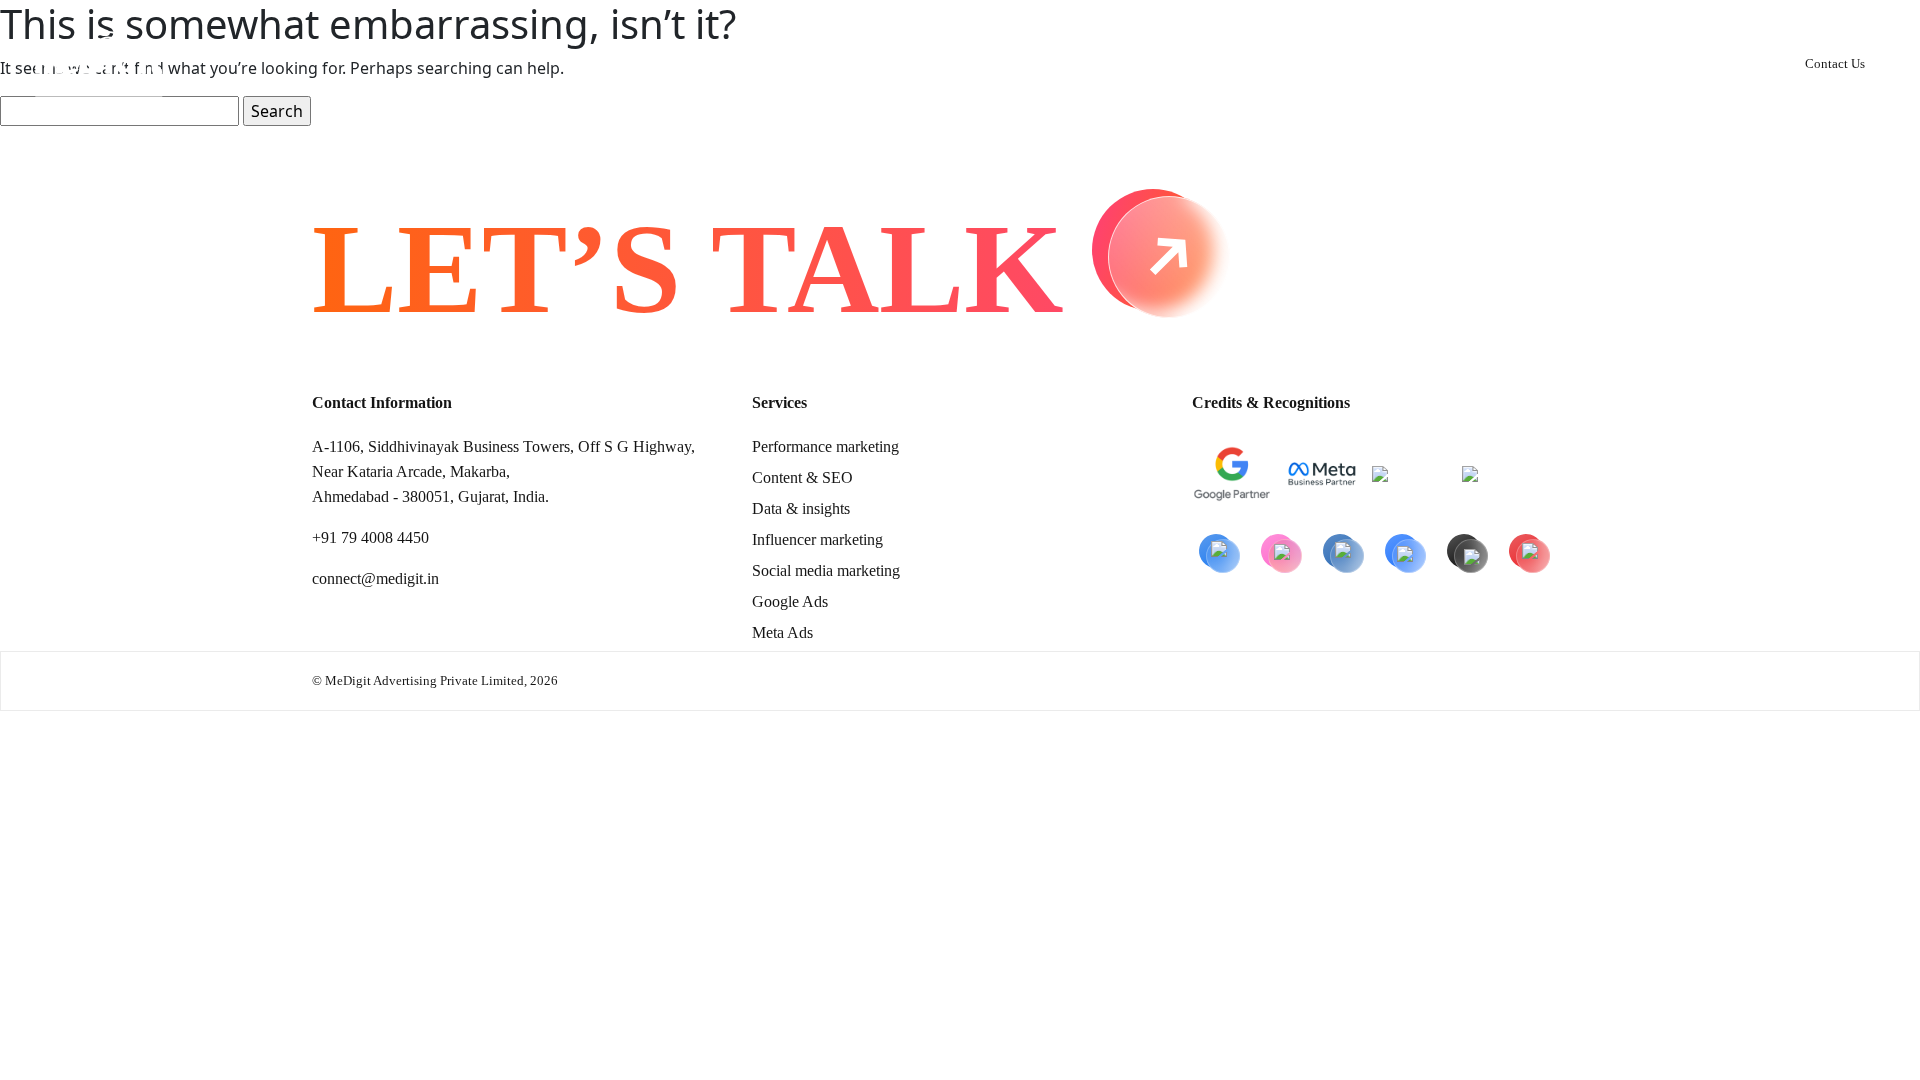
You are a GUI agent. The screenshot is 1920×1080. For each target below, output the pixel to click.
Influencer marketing (817, 539)
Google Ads (790, 601)
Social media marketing (826, 570)
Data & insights (801, 508)
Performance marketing (825, 446)
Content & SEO (802, 477)
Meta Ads (782, 632)
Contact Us (1835, 63)
